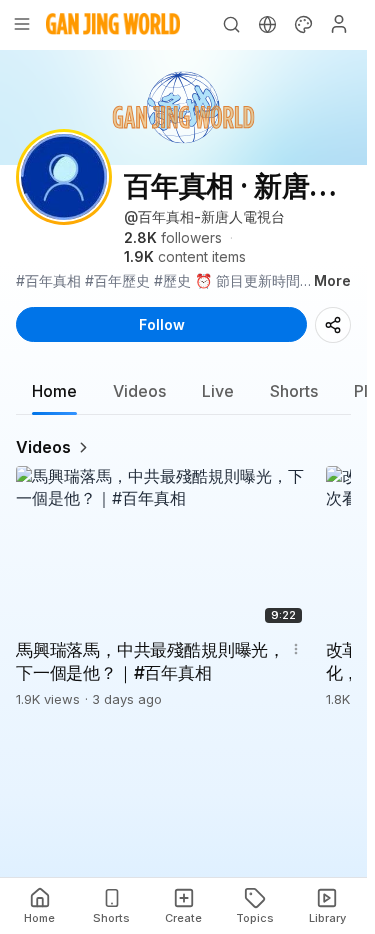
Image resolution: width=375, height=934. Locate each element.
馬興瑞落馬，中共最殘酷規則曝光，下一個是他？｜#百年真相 (150, 661)
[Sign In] (339, 24)
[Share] (333, 325)
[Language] (267, 24)
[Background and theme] (303, 24)
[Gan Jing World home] (113, 24)
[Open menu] (22, 24)
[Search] (231, 24)
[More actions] (296, 649)
